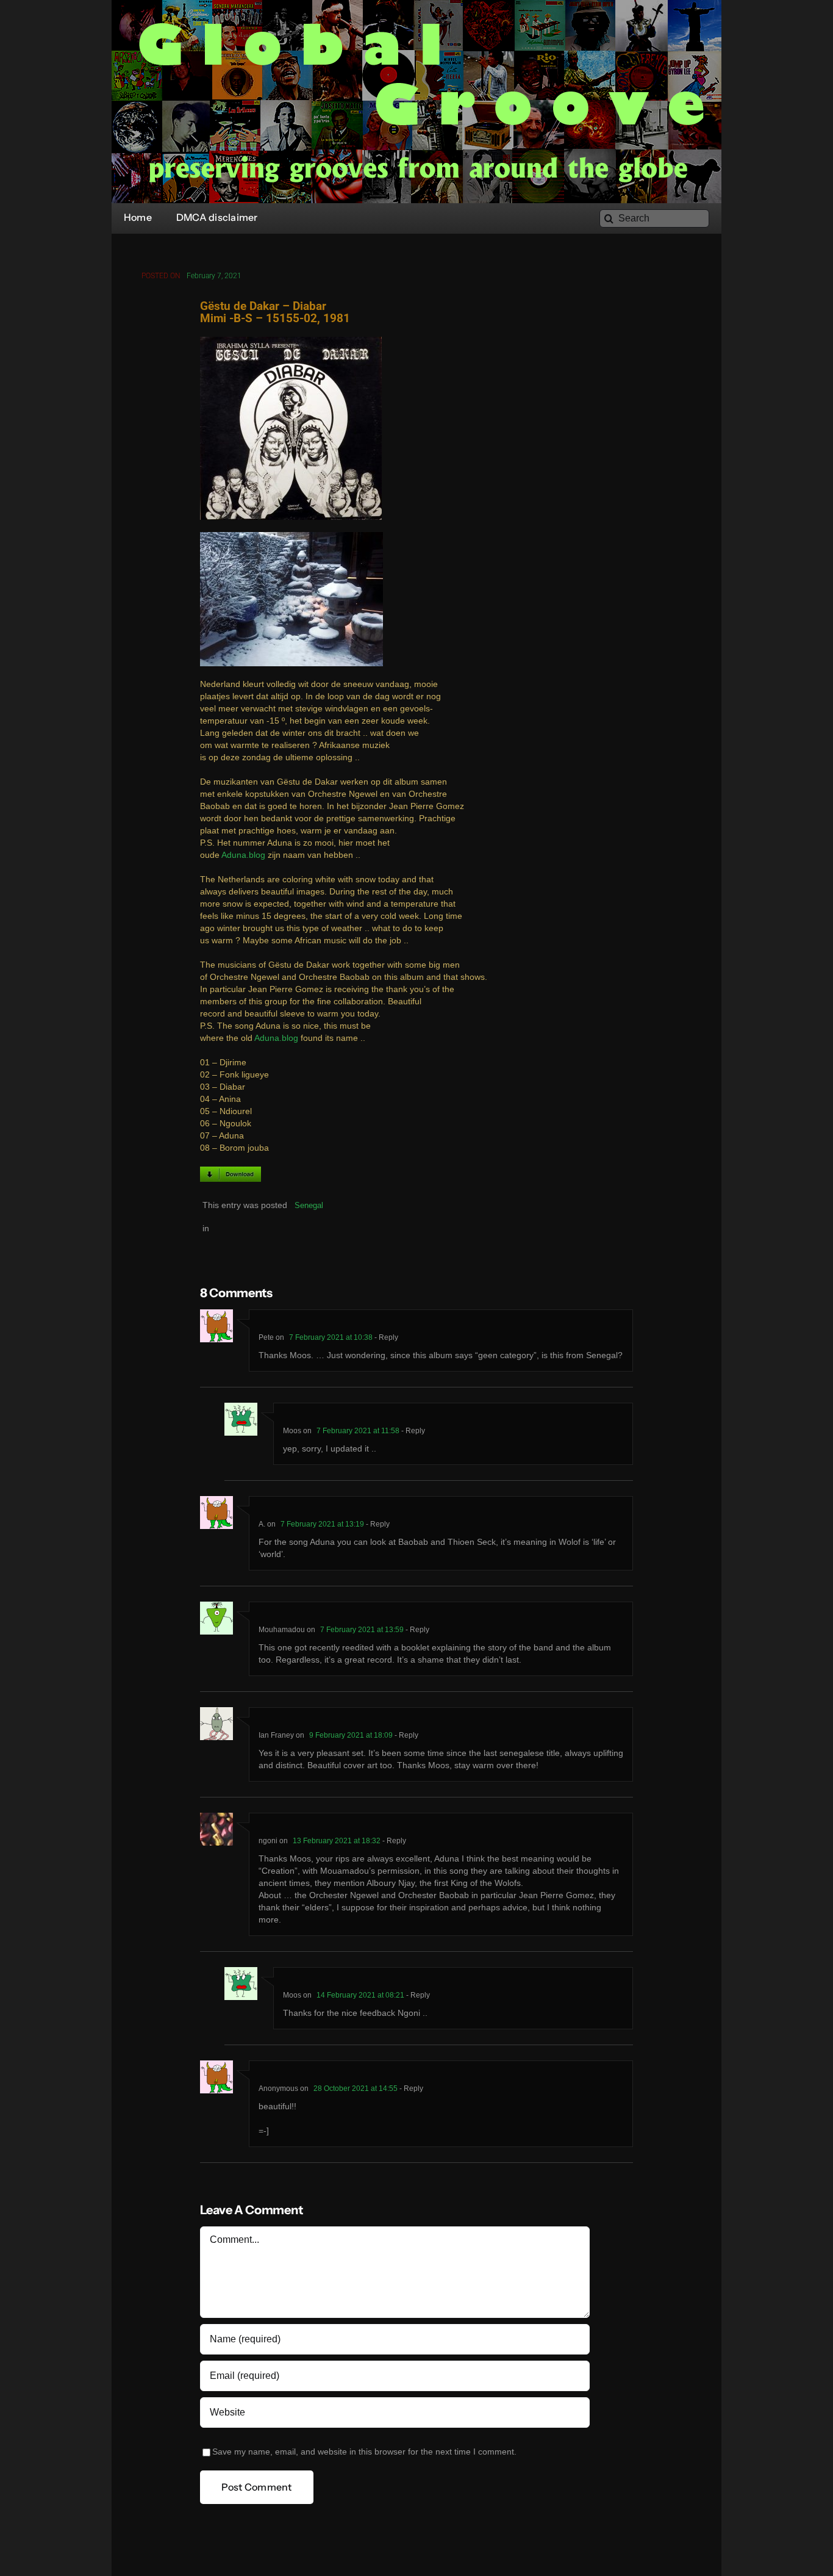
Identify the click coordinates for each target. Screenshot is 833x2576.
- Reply (385, 1337)
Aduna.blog (243, 855)
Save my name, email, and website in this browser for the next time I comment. (364, 2452)
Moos (292, 1431)
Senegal (309, 1205)
